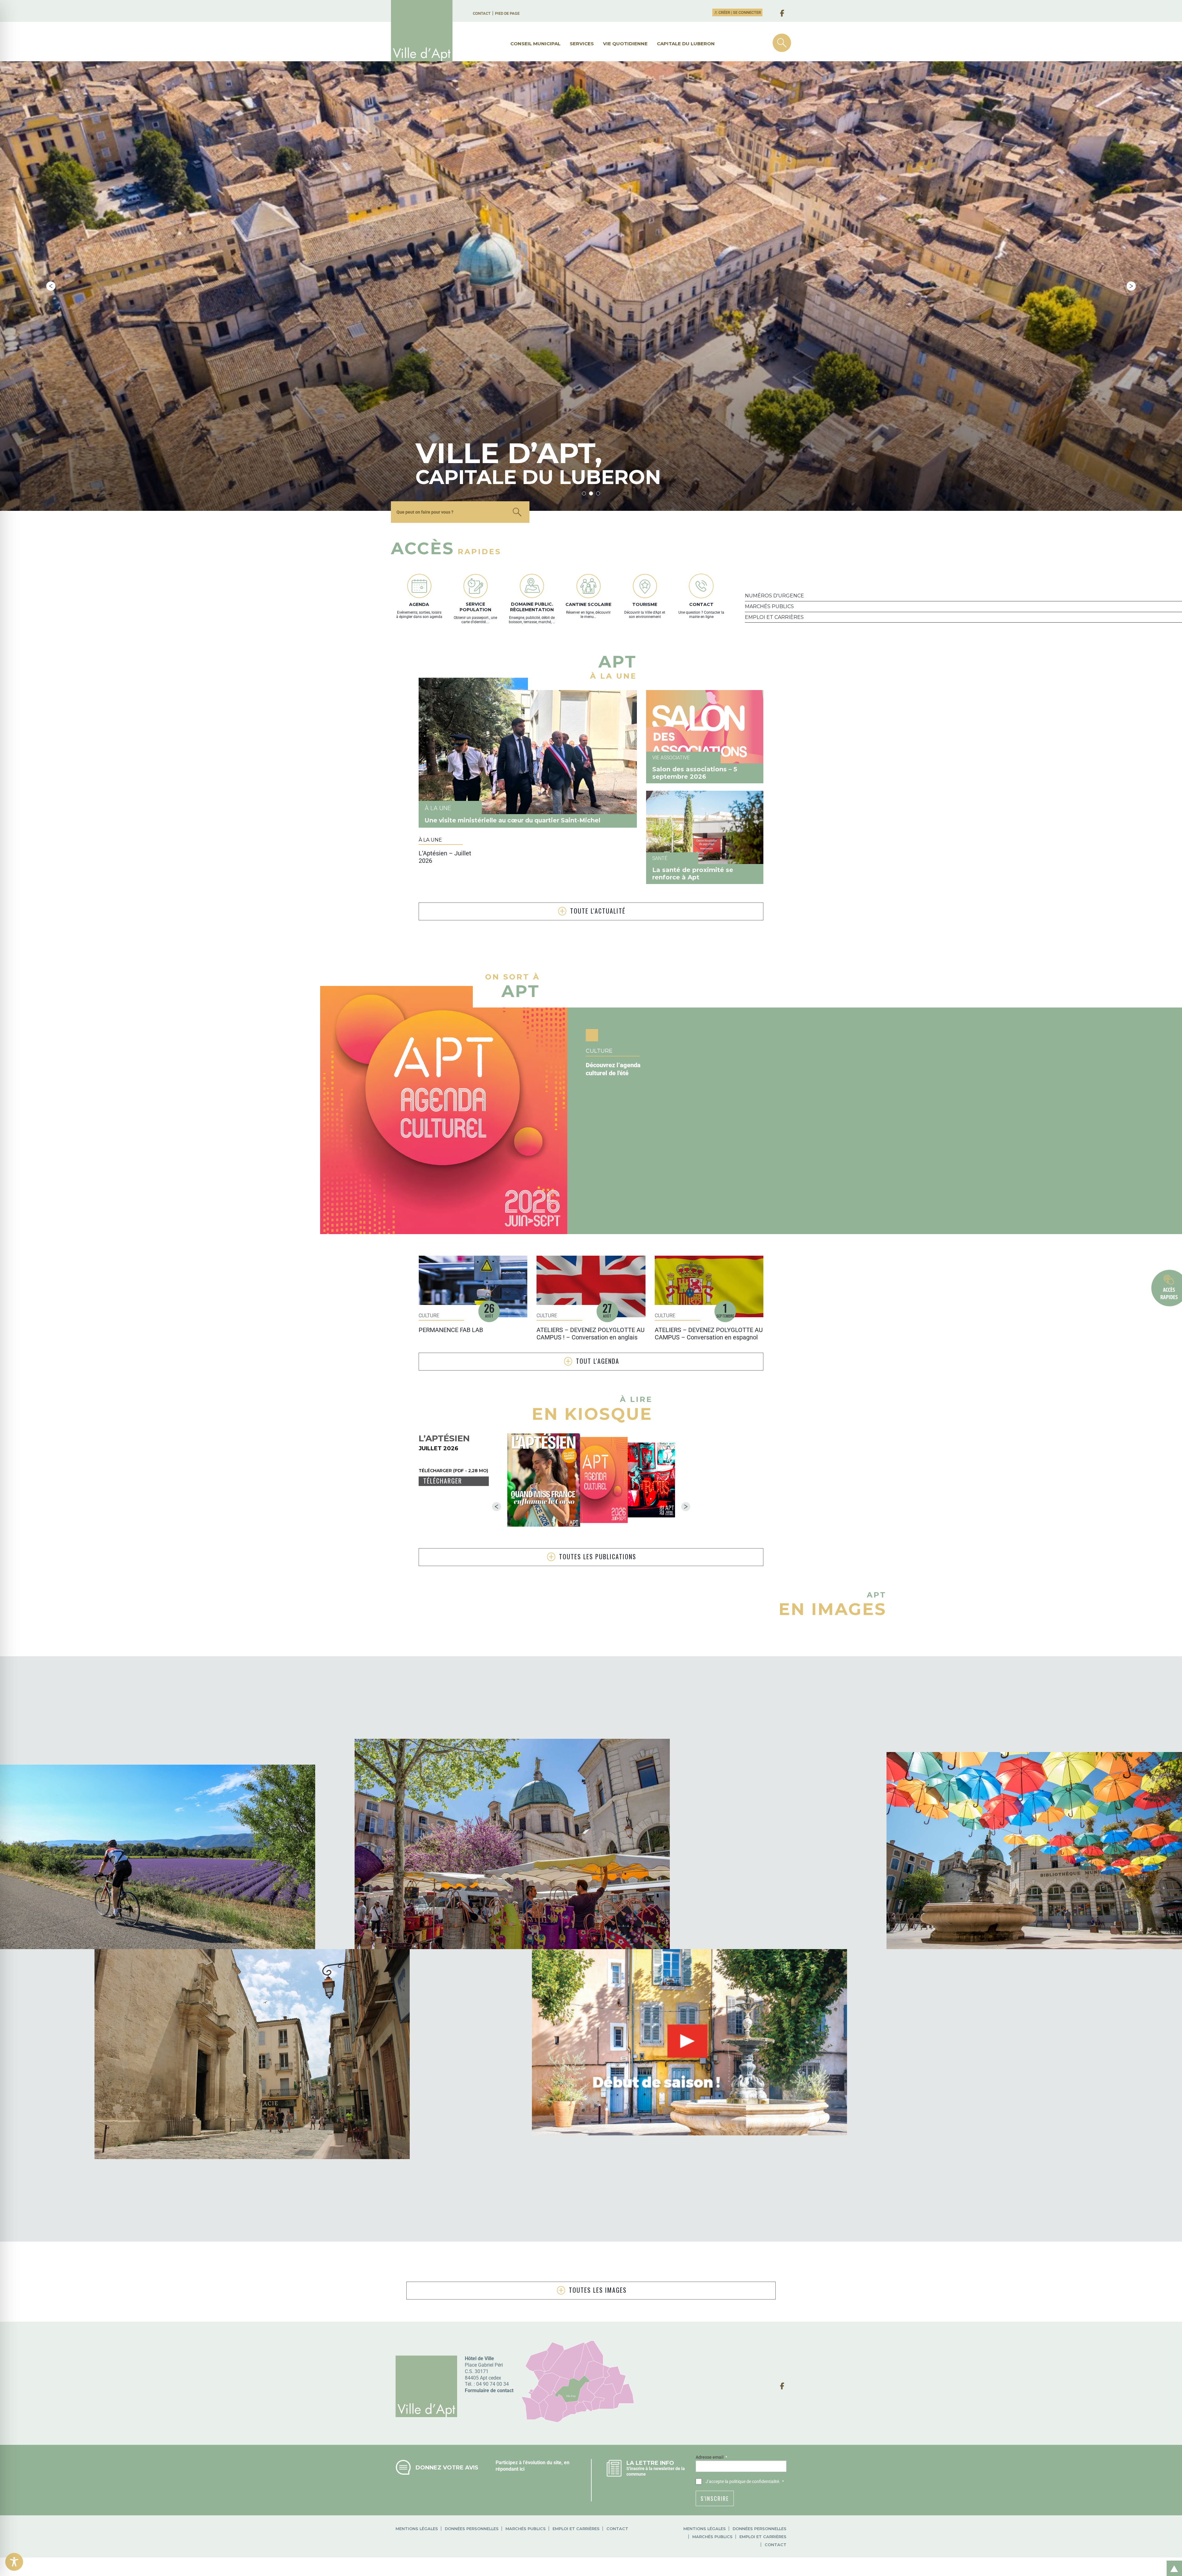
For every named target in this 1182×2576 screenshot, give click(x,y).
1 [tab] (584, 493)
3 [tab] (598, 493)
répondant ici (510, 2469)
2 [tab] (591, 493)
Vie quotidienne (625, 44)
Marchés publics (526, 2529)
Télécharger (443, 1481)
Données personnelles (472, 2529)
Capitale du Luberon (686, 44)
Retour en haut (1172, 2562)
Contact (482, 13)
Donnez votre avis (447, 2467)
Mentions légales (417, 2529)
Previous (51, 286)
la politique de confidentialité (752, 2481)
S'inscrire (715, 2498)
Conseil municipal (535, 44)
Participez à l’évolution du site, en (533, 2463)
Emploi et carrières (576, 2529)
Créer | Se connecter (739, 12)
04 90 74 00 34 (492, 2384)
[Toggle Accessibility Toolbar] (14, 2562)
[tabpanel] (591, 286)
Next (1131, 286)
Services (582, 44)
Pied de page (507, 13)
